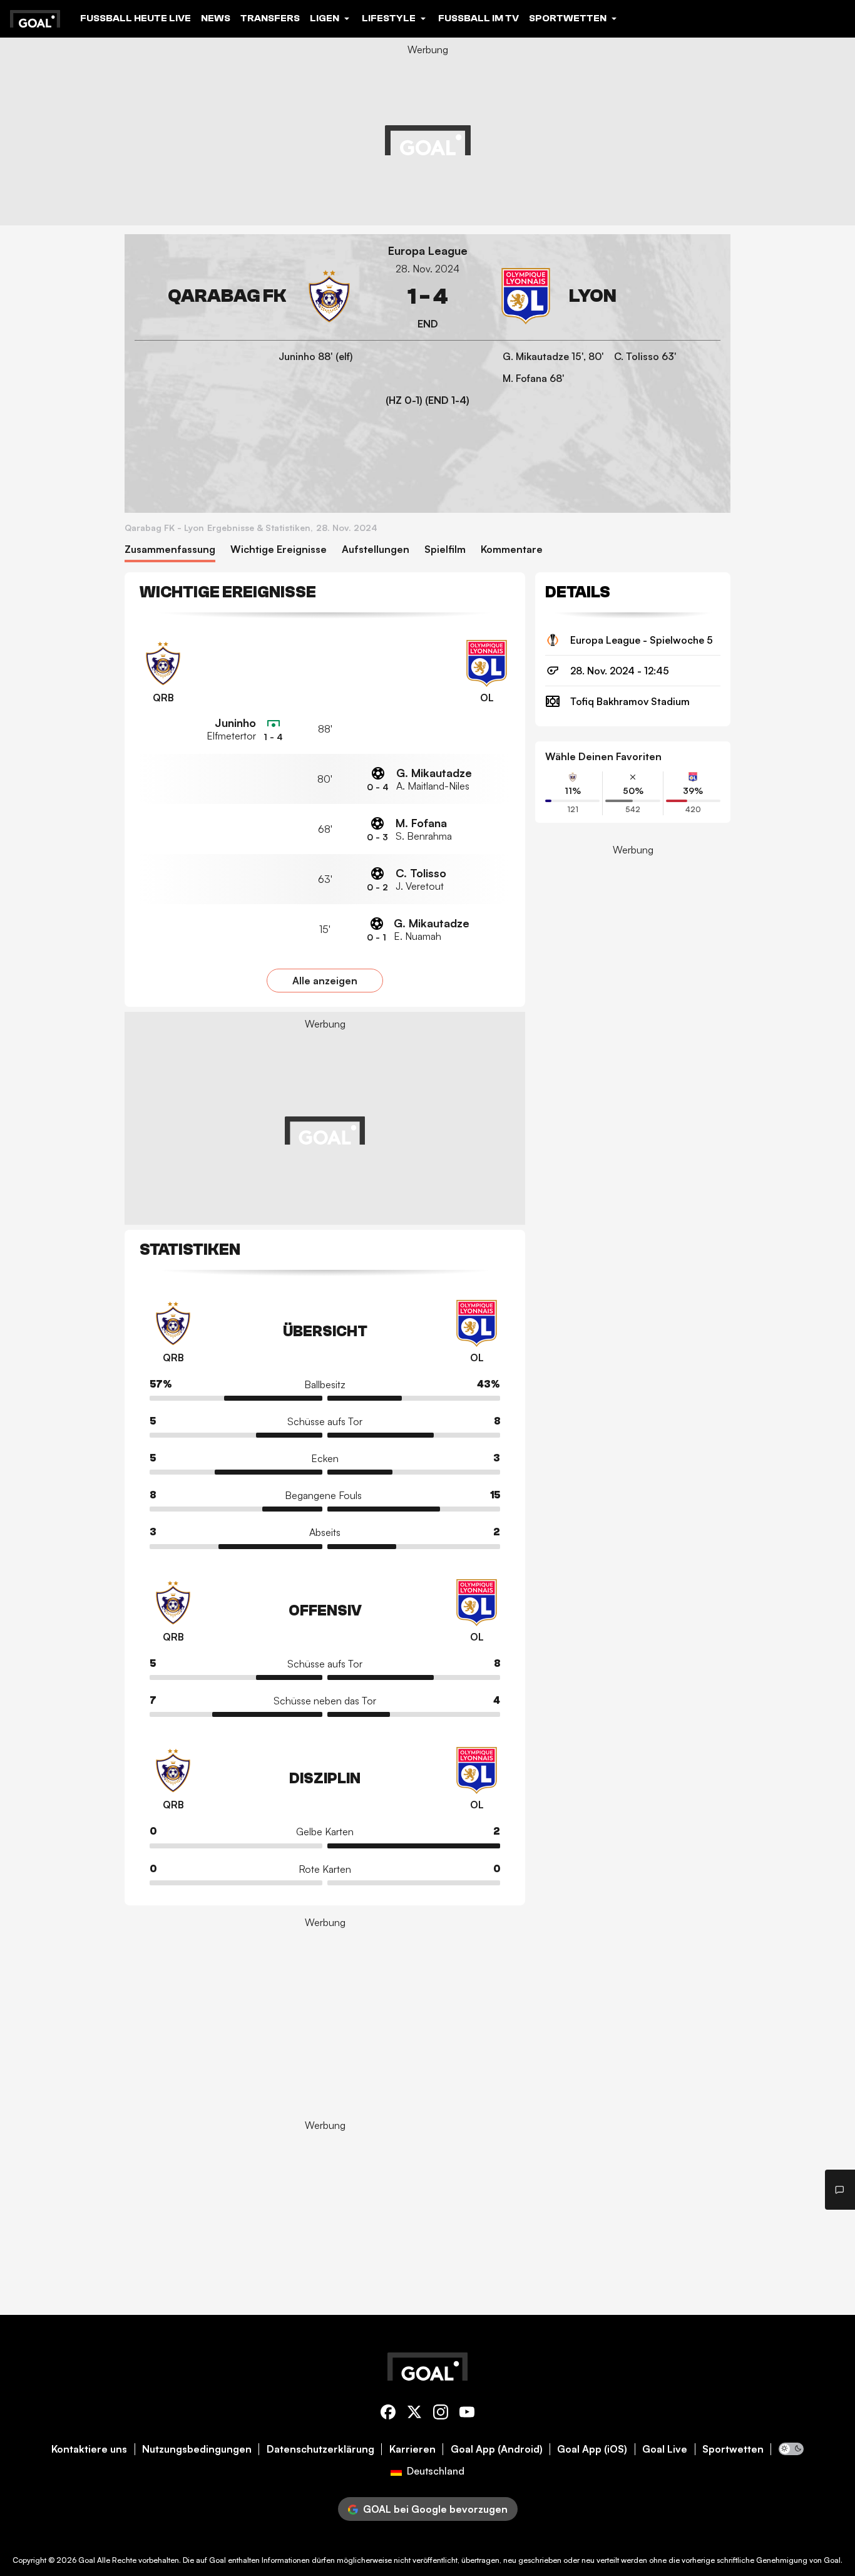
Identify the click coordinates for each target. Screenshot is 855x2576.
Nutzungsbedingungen (197, 2449)
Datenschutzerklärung (320, 2449)
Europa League (428, 251)
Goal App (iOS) (592, 2449)
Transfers (270, 18)
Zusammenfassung (170, 549)
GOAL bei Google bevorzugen (435, 2509)
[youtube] (467, 2414)
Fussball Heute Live (136, 18)
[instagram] (441, 2414)
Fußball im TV (479, 18)
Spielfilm (445, 549)
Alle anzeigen (325, 981)
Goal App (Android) (497, 2449)
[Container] (246, 296)
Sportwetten (733, 2449)
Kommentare (512, 549)
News (216, 18)
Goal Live (665, 2449)
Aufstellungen (376, 549)
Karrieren (412, 2449)
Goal (87, 2560)
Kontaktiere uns (89, 2449)
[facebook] (388, 2414)
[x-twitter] (414, 2414)
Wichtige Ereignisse (279, 549)
